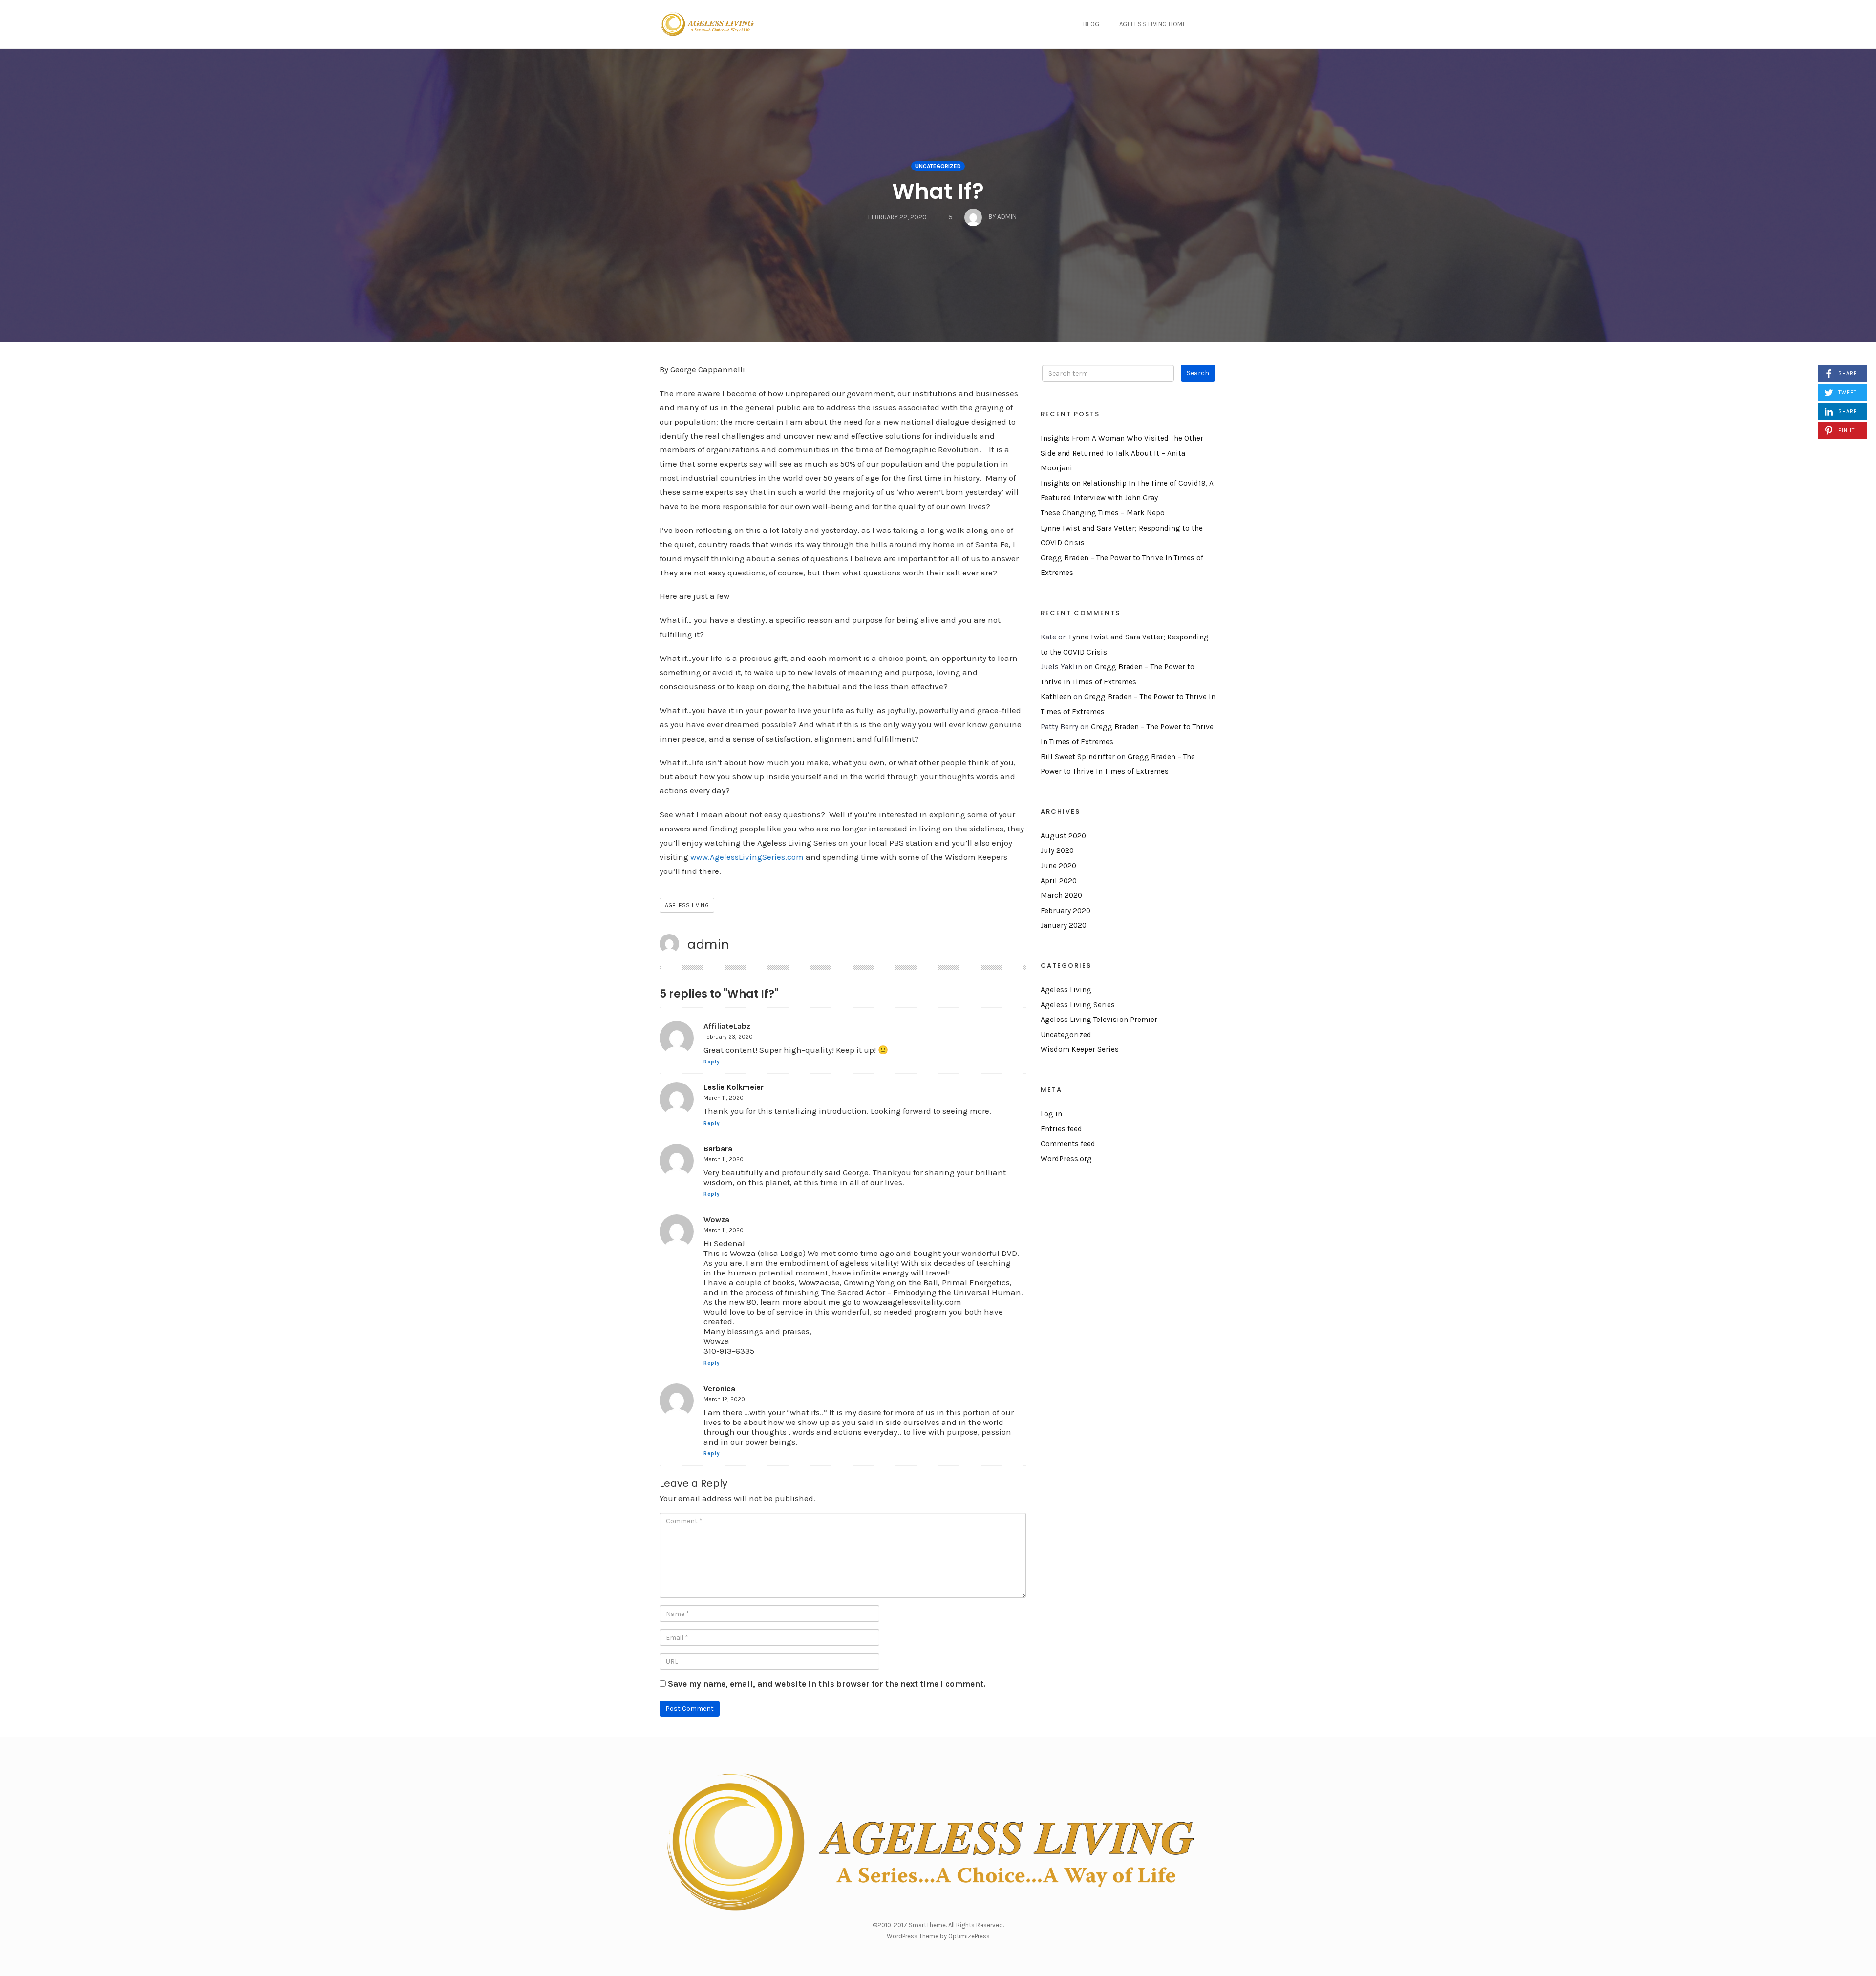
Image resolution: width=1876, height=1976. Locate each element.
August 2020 (1063, 836)
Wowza (716, 1220)
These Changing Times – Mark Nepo (1103, 513)
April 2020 (1059, 881)
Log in (1051, 1114)
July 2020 (1057, 850)
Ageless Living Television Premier (1099, 1020)
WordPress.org (1066, 1159)
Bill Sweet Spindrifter (1078, 757)
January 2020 (1064, 925)
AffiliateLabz (727, 1026)
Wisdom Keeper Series (1080, 1049)
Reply (712, 1062)
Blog (1091, 24)
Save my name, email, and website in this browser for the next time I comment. (827, 1684)
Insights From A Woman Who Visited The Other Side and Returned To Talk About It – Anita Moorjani (1122, 453)
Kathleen (1056, 697)
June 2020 (1058, 866)
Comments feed (1068, 1144)
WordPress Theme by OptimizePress (938, 1936)
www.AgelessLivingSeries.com (747, 857)
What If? (938, 191)
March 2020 (1061, 895)
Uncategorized (938, 166)
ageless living (687, 905)
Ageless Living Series (1078, 1005)
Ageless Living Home (1153, 24)
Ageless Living (1066, 990)
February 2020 (1066, 911)
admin (708, 944)
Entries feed (1061, 1129)
